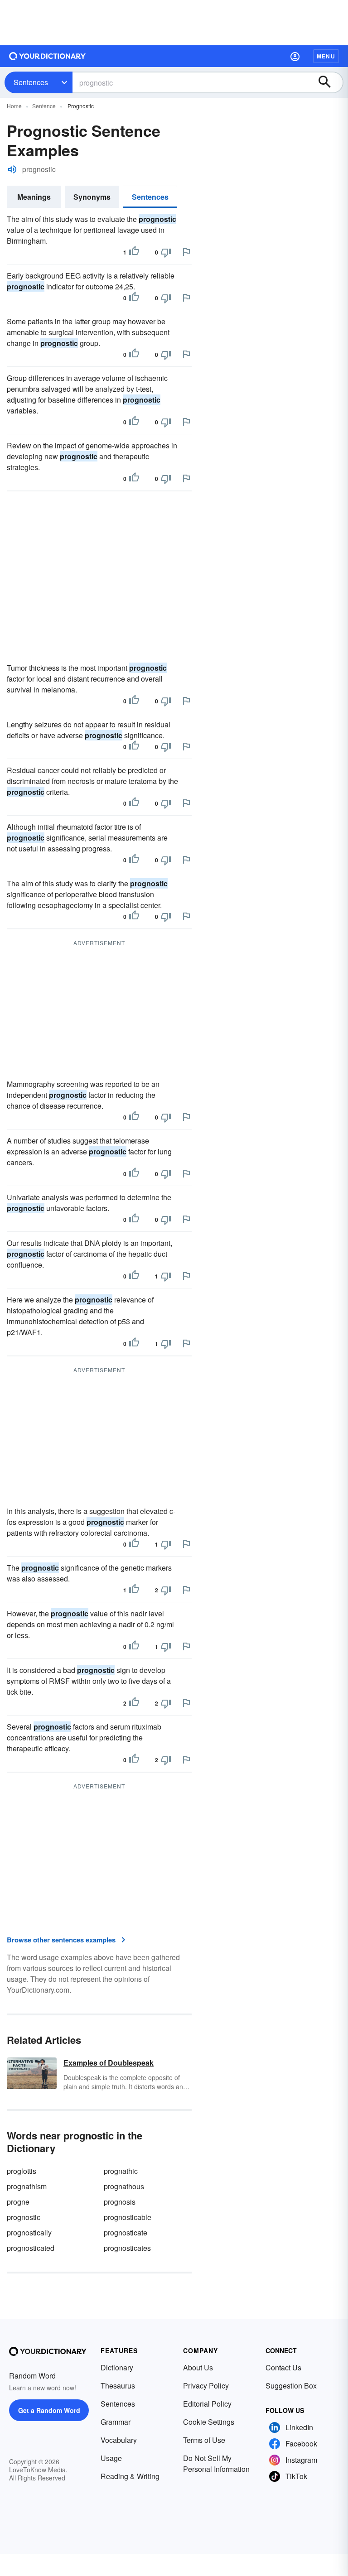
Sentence (44, 106)
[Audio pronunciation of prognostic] (12, 169)
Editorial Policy (207, 2404)
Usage (111, 2458)
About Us (198, 2367)
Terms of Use (204, 2440)
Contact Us (283, 2367)
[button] (295, 56)
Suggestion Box (291, 2386)
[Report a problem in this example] (186, 252)
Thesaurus (118, 2386)
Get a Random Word (49, 2410)
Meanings (34, 197)
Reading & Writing (130, 2476)
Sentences (31, 82)
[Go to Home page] (48, 56)
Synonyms (92, 197)
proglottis (22, 2171)
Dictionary (117, 2367)
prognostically (29, 2232)
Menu (326, 56)
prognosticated (31, 2248)
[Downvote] (166, 252)
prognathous (124, 2186)
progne (18, 2202)
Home (14, 106)
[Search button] (329, 82)
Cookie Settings (209, 2422)
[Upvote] (134, 252)
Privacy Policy (206, 2386)
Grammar (116, 2422)
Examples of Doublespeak (109, 2063)
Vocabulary (119, 2440)
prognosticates (127, 2248)
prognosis (120, 2202)
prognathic (121, 2171)
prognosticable (128, 2217)
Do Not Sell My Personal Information (216, 2463)
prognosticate (126, 2232)
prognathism (27, 2186)
